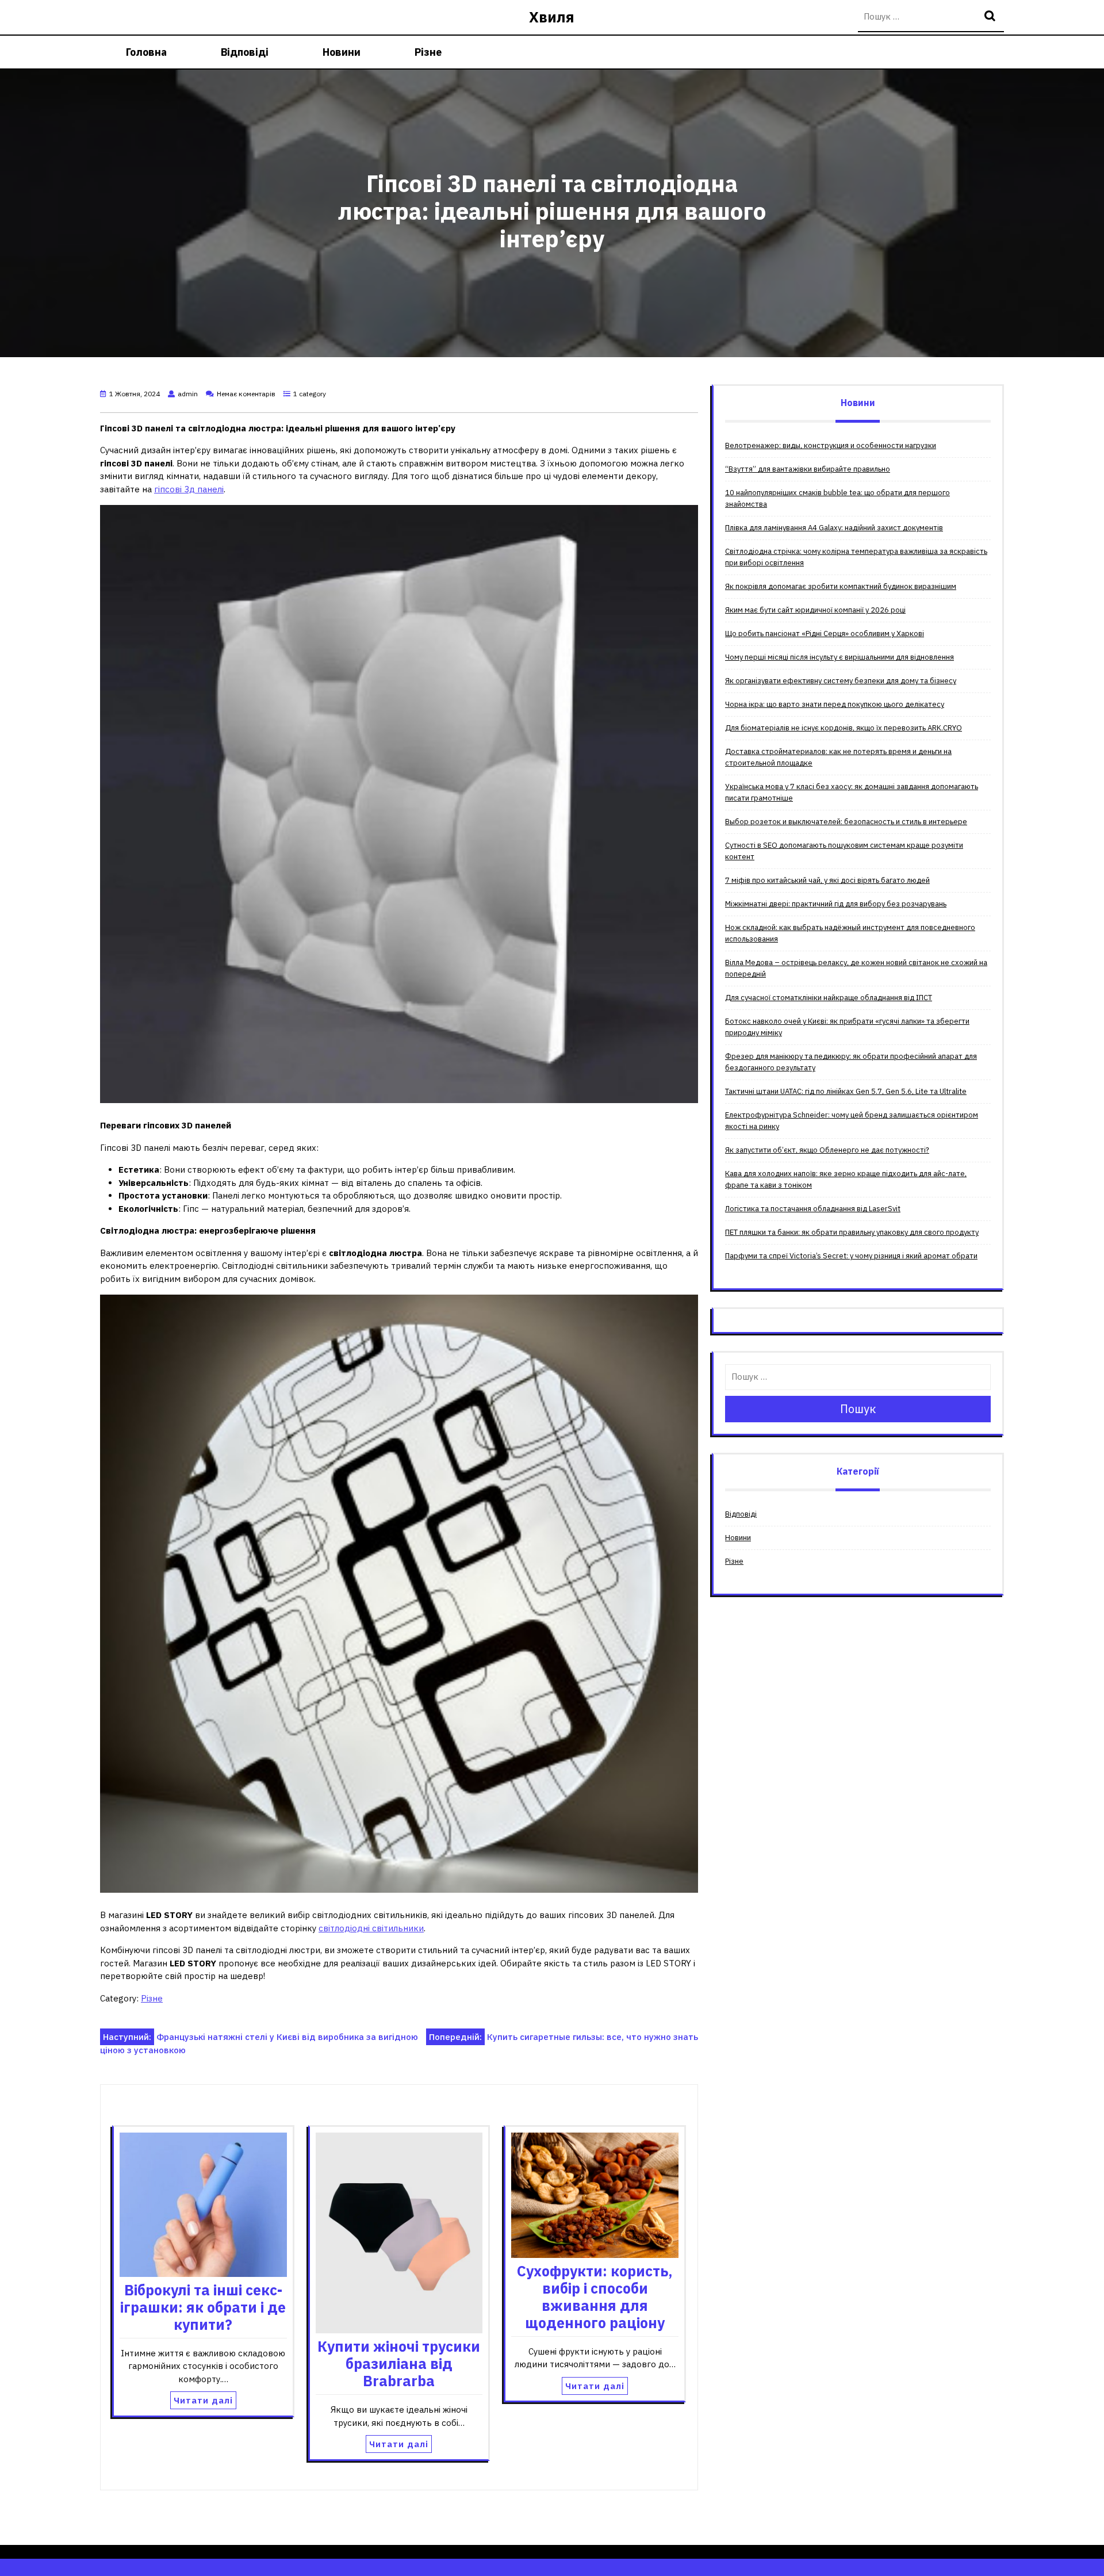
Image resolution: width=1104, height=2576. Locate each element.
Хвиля (552, 17)
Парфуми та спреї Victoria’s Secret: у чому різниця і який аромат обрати (851, 1256)
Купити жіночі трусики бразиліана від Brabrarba (399, 2363)
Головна (146, 52)
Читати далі (203, 2400)
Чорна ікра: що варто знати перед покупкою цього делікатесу (835, 704)
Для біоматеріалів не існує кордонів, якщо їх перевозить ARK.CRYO (844, 728)
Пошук (991, 17)
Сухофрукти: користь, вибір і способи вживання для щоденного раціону (595, 2297)
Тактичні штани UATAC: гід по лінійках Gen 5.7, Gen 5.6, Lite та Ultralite (846, 1091)
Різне (428, 52)
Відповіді (245, 52)
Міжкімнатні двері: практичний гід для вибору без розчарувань (836, 904)
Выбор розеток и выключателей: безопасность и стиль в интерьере (846, 822)
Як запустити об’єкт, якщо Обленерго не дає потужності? (827, 1150)
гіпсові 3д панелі (189, 489)
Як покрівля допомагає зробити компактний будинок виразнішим (841, 586)
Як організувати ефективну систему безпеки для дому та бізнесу (841, 681)
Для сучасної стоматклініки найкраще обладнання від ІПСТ (829, 998)
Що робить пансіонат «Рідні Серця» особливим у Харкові (825, 634)
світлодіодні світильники (371, 1928)
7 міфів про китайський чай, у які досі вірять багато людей (827, 880)
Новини (342, 52)
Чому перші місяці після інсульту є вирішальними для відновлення (839, 657)
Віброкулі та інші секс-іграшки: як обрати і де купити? (203, 2307)
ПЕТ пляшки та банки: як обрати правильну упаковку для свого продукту (852, 1232)
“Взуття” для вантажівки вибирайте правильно (808, 469)
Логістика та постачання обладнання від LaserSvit (813, 1209)
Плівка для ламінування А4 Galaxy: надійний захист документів (834, 528)
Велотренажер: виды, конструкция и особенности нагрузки (831, 445)
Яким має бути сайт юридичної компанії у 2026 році (815, 610)
